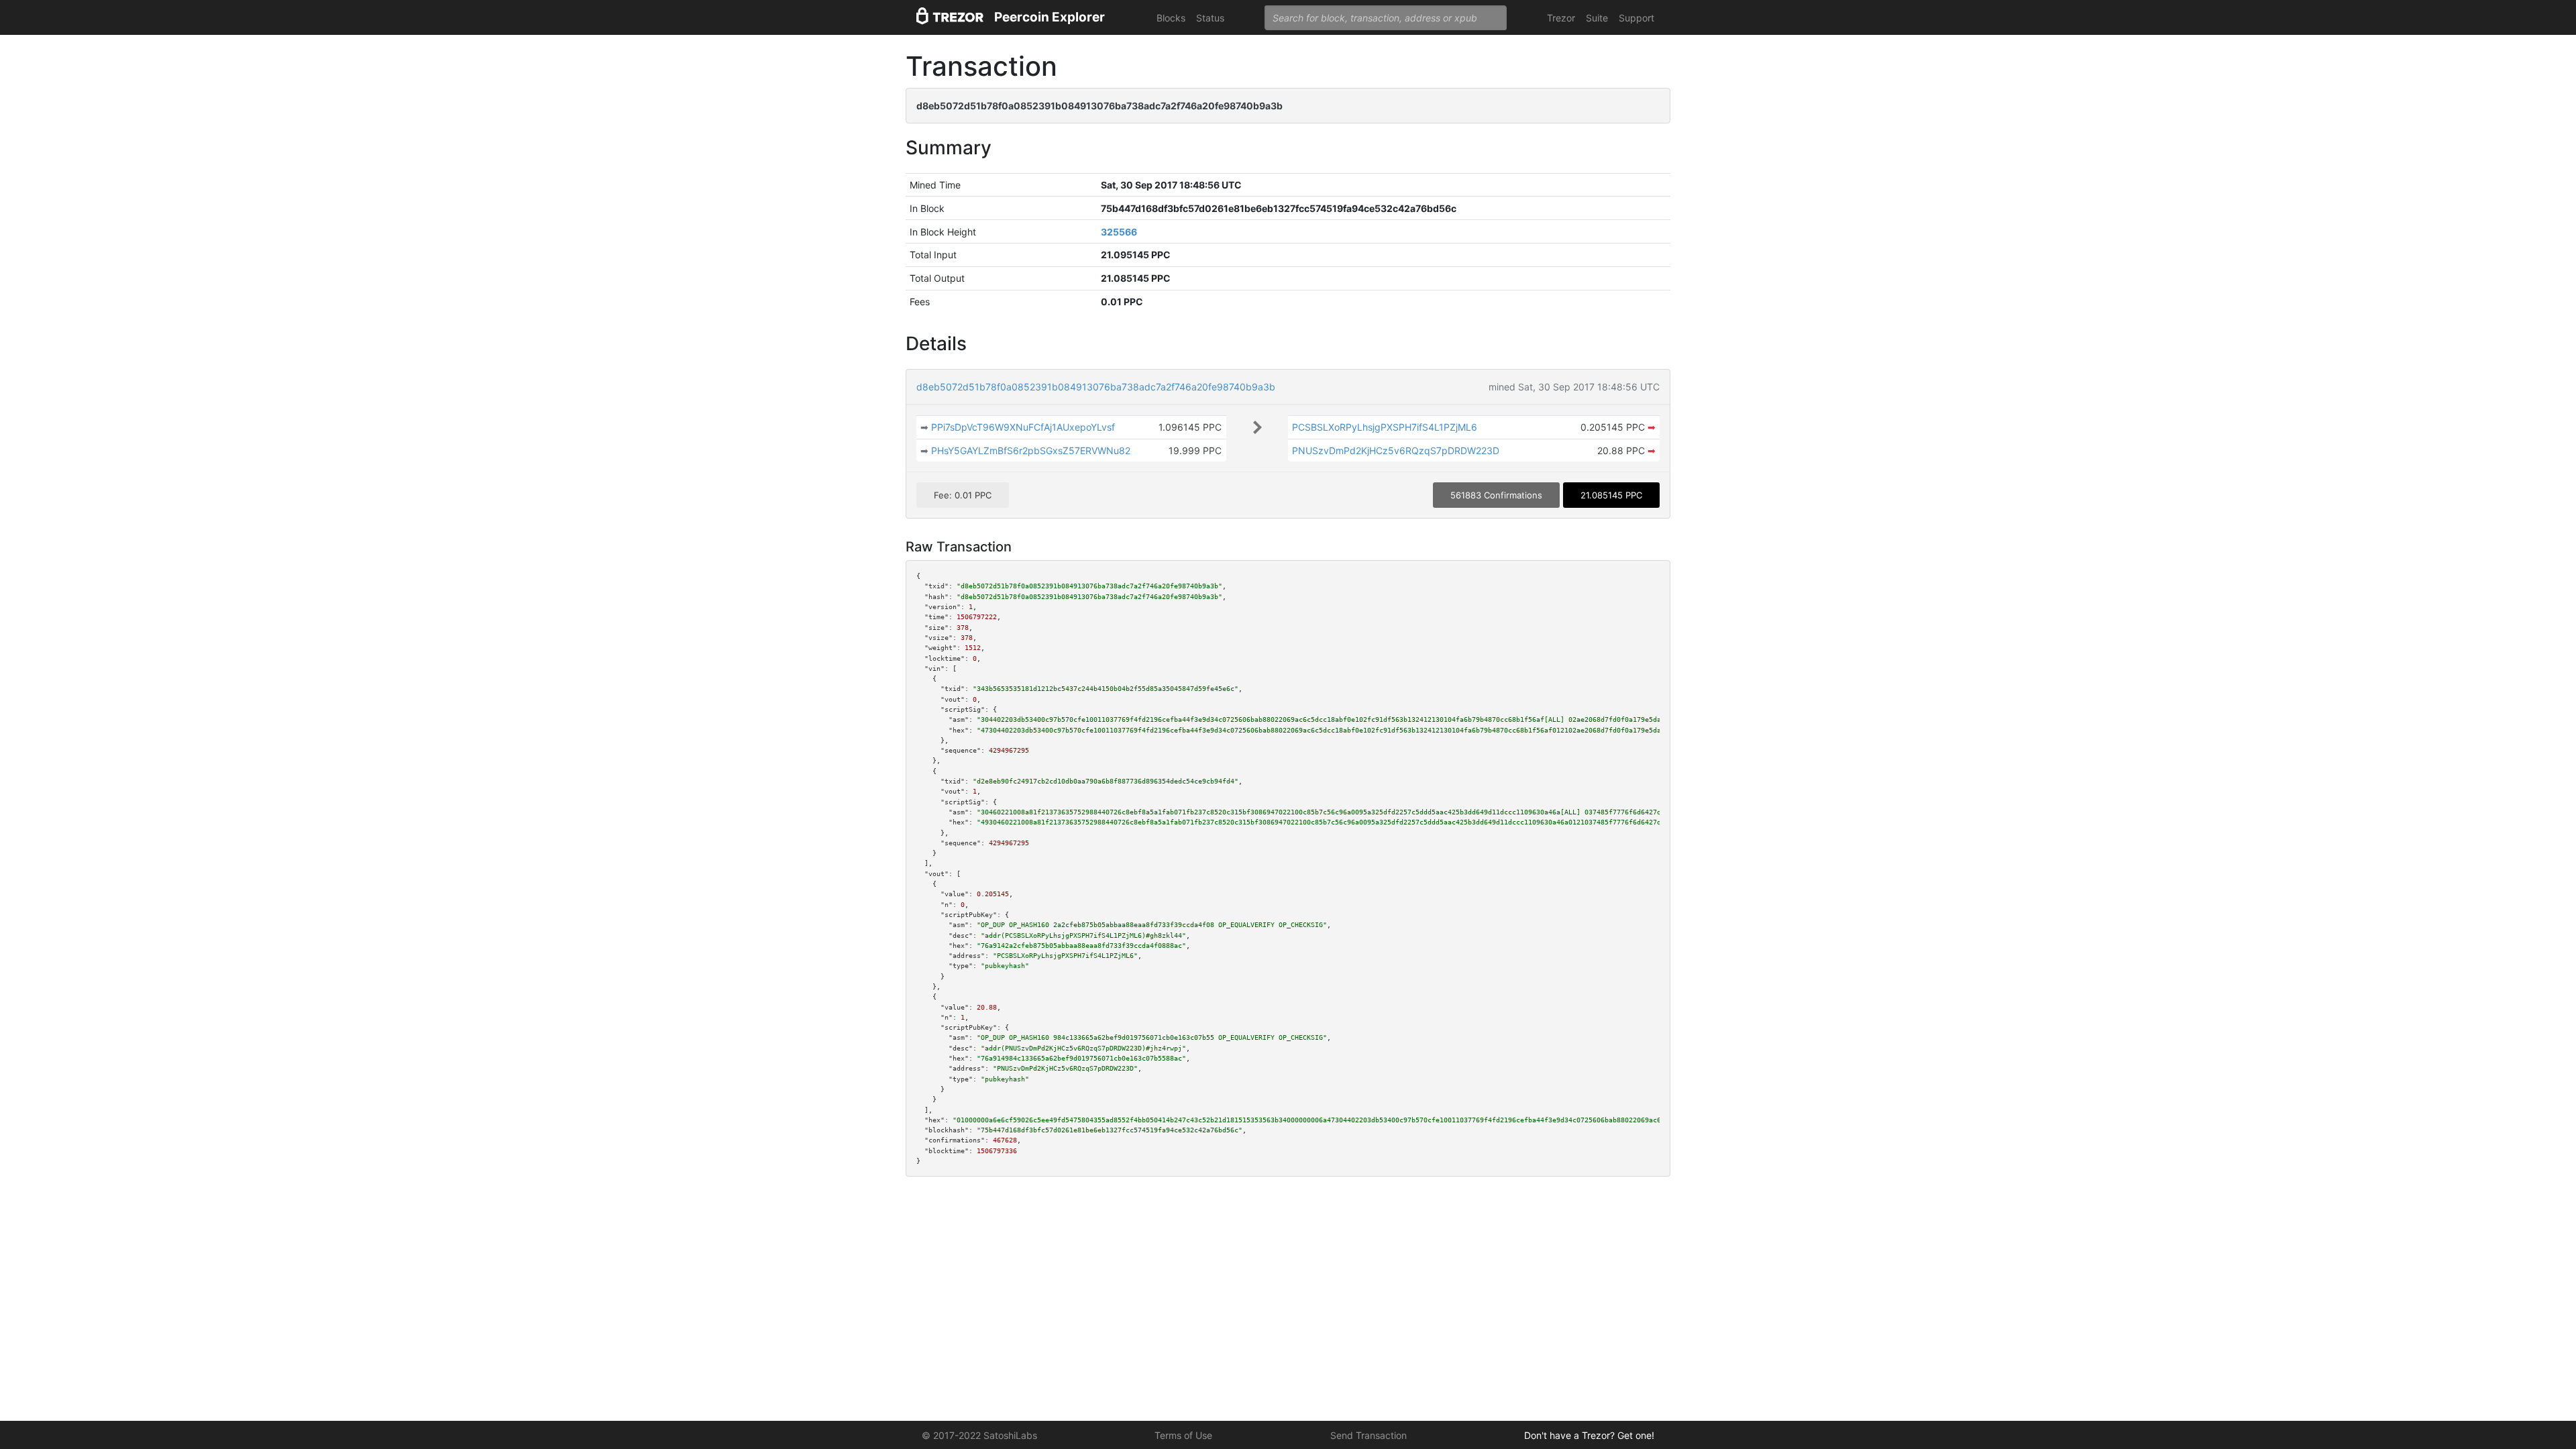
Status (1210, 18)
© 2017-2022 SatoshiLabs (979, 1435)
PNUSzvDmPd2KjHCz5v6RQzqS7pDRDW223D (1396, 450)
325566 (1119, 232)
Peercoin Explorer (1050, 17)
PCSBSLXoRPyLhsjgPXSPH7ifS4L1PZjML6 (1385, 427)
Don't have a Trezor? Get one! (1589, 1435)
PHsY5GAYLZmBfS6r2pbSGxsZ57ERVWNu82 (1031, 450)
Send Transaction (1368, 1435)
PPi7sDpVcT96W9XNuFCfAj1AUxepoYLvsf (1023, 427)
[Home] (950, 18)
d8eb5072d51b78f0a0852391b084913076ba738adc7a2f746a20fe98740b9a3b (1096, 387)
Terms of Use (1183, 1435)
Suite (1597, 18)
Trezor (1561, 18)
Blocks (1171, 18)
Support (1636, 18)
